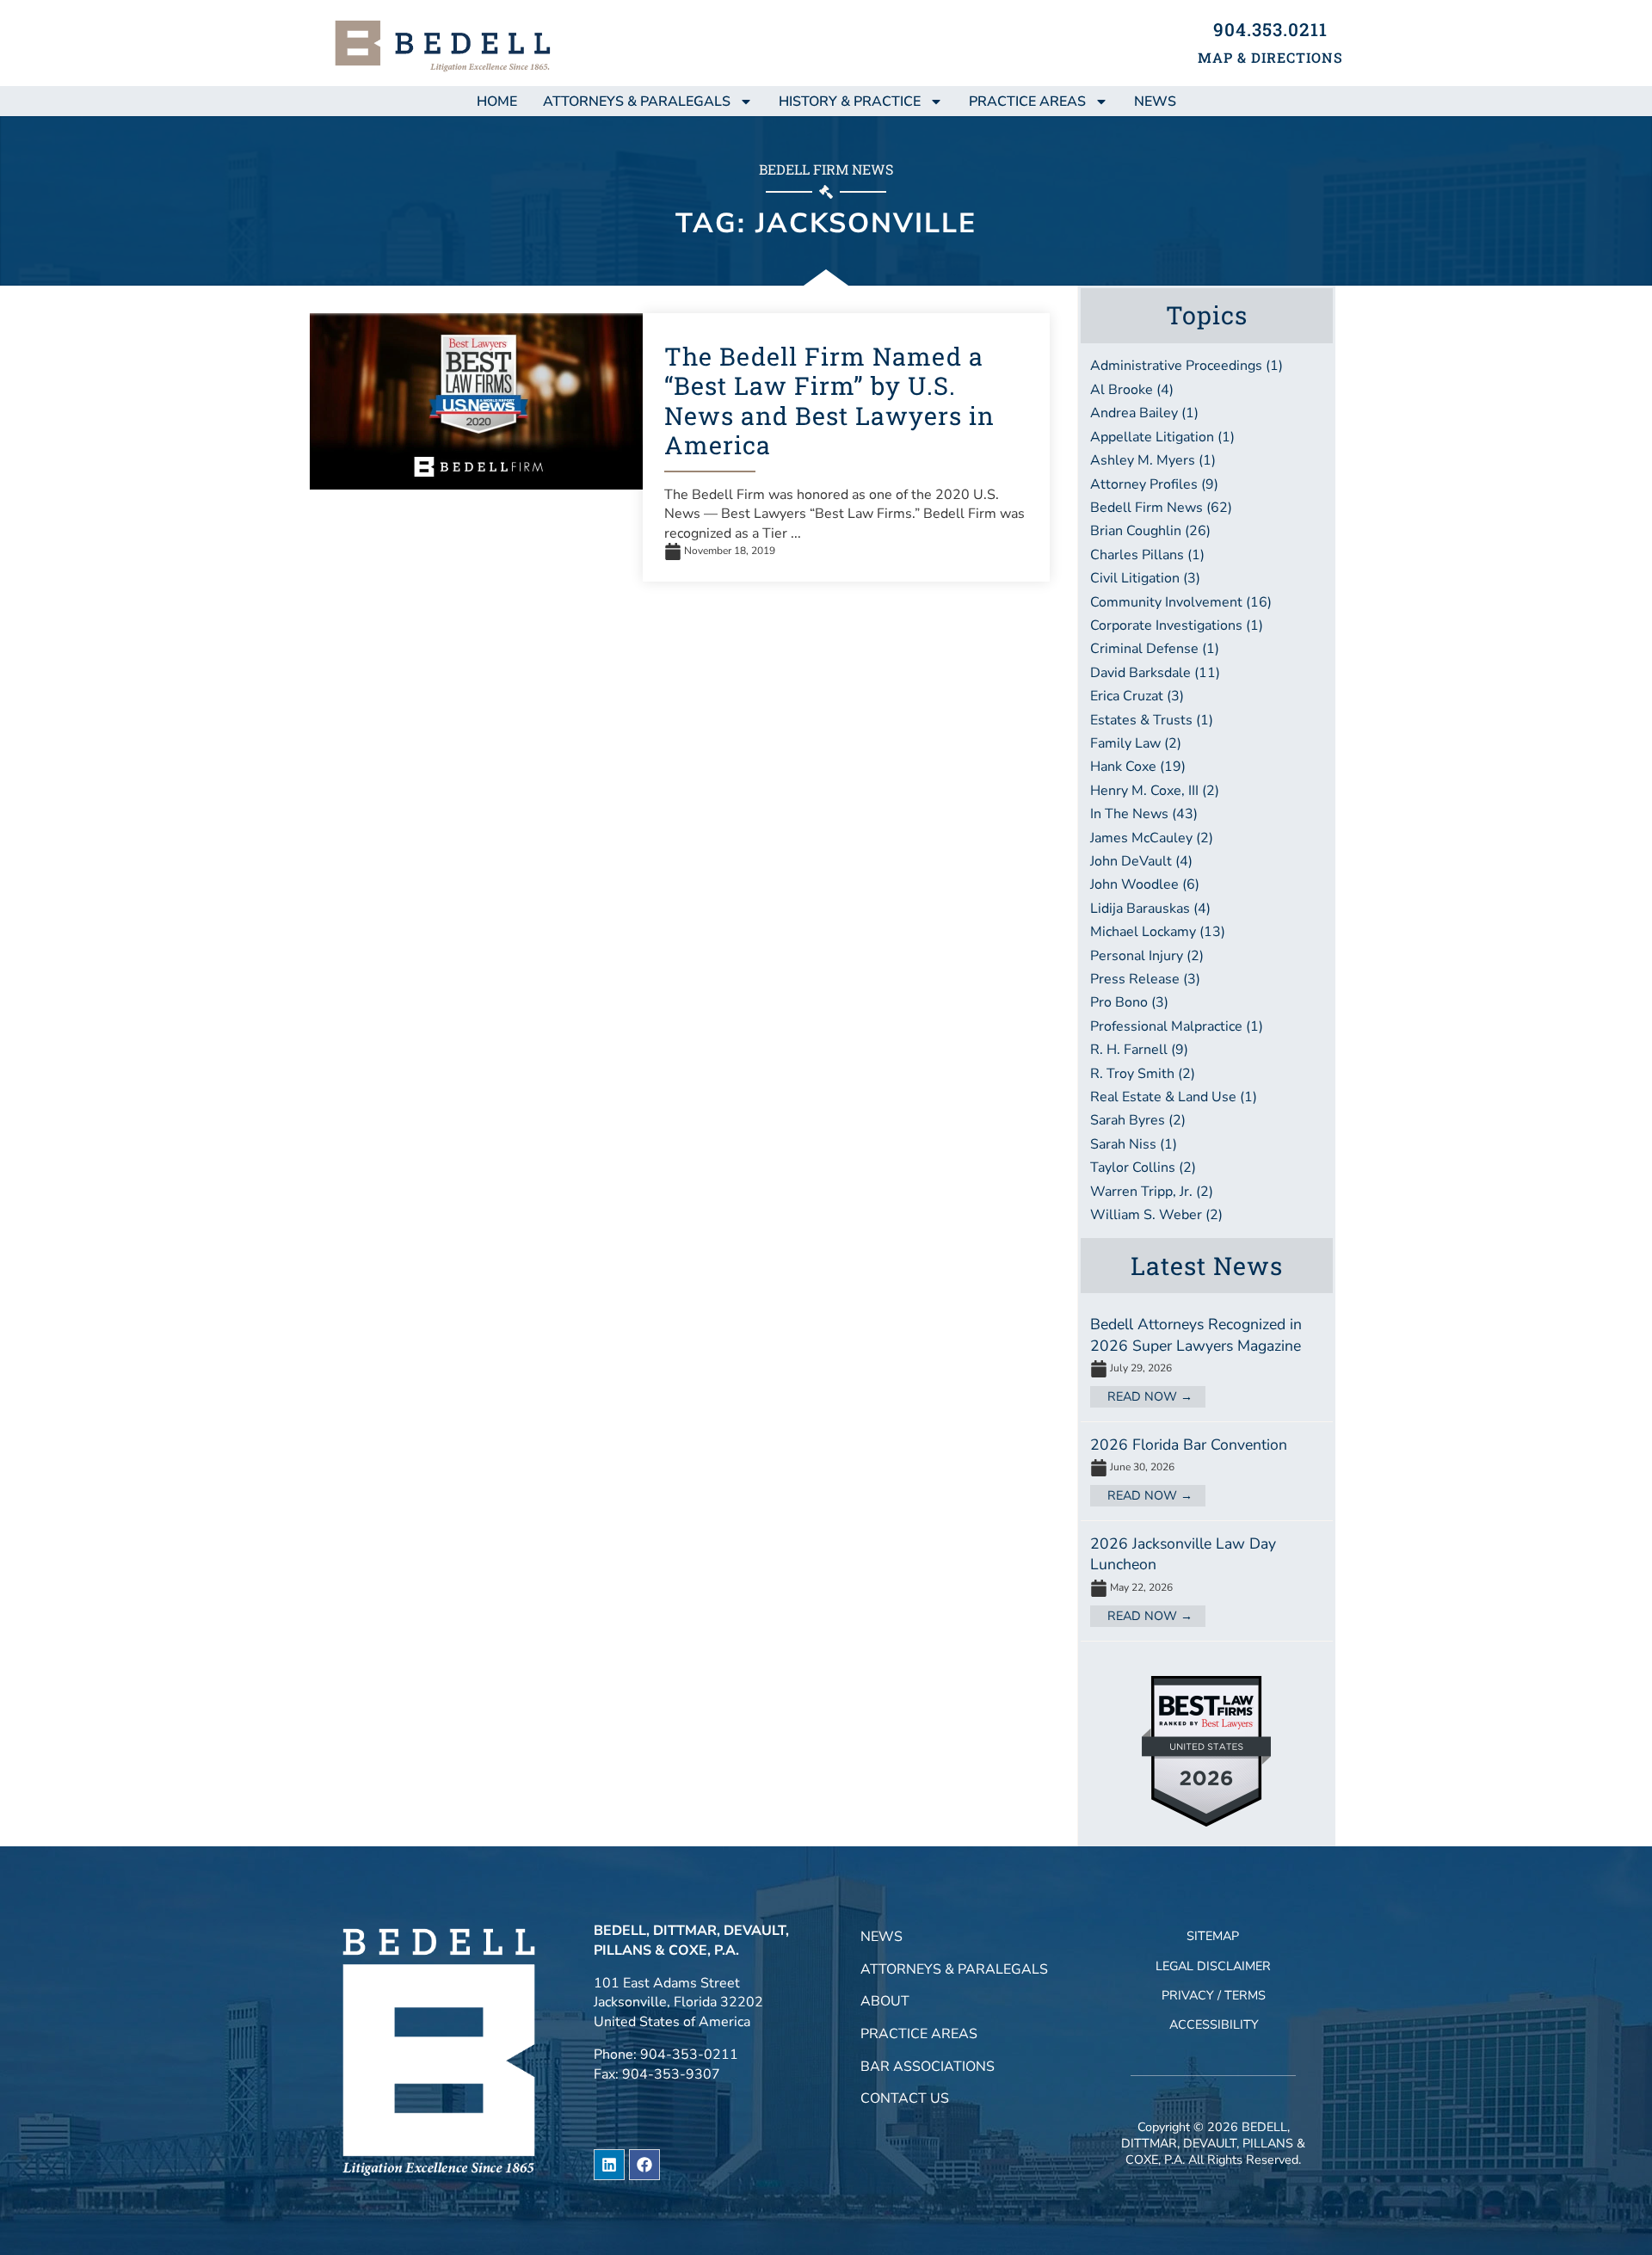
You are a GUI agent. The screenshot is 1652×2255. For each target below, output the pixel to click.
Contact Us (905, 2098)
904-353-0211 (689, 2055)
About (885, 2001)
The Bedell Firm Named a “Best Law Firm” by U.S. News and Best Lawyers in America (829, 401)
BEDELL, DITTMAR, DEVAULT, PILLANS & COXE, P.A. (1213, 2143)
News (881, 1937)
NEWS (1155, 102)
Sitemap (1213, 1936)
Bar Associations (928, 2067)
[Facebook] (644, 2165)
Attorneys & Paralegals (637, 102)
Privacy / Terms (1214, 1995)
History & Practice (850, 102)
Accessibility (1214, 2024)
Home (497, 102)
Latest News (1207, 1266)
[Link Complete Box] (1207, 1362)
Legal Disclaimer (1213, 1966)
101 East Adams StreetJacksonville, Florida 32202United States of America (678, 2002)
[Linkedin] (609, 2165)
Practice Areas (1027, 102)
